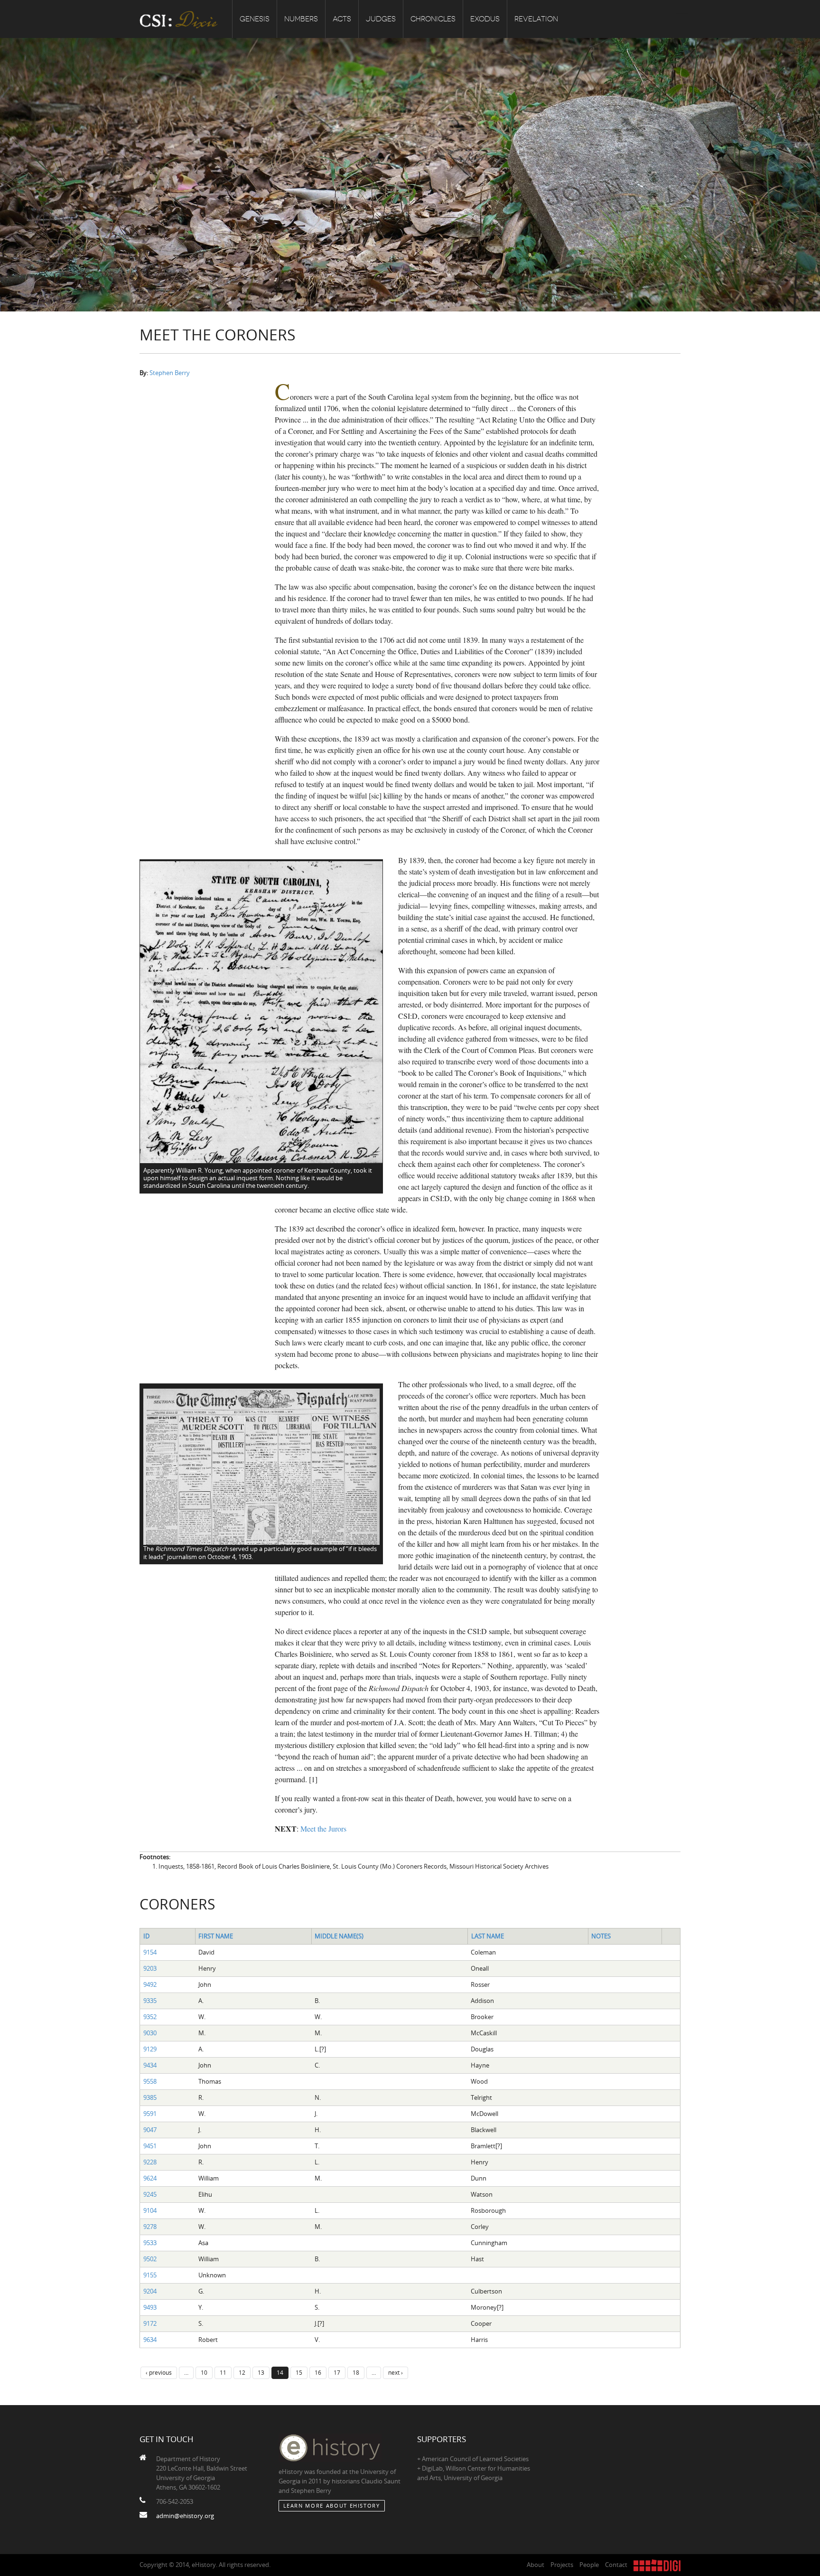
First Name (216, 1936)
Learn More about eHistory (332, 2505)
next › (396, 2372)
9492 (150, 1984)
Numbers (301, 19)
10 (204, 2372)
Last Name (488, 1936)
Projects (562, 2565)
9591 (150, 2114)
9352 (150, 2017)
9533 (150, 2243)
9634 (150, 2340)
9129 (150, 2049)
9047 (150, 2130)
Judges (381, 19)
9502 (150, 2259)
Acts (342, 19)
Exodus (485, 19)
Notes (601, 1936)
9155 (150, 2275)
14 (280, 2372)
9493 (150, 2307)
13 (261, 2372)
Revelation (536, 19)
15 (299, 2372)
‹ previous (159, 2372)
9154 (150, 1952)
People (589, 2565)
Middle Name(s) (339, 1936)
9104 (150, 2210)
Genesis (255, 19)
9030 (150, 2033)
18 (356, 2372)
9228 (150, 2162)
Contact (616, 2565)
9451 (150, 2146)
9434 (150, 2065)
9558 (150, 2081)
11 (223, 2372)
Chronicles (433, 19)
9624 (150, 2178)
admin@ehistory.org (185, 2516)
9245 (150, 2194)
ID (146, 1936)
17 (337, 2372)
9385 (150, 2097)
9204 (150, 2291)
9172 (150, 2323)
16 (318, 2372)
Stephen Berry (170, 373)
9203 (150, 1968)
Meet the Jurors (323, 1829)
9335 (150, 2001)
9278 (150, 2227)
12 (242, 2372)
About (536, 2565)
